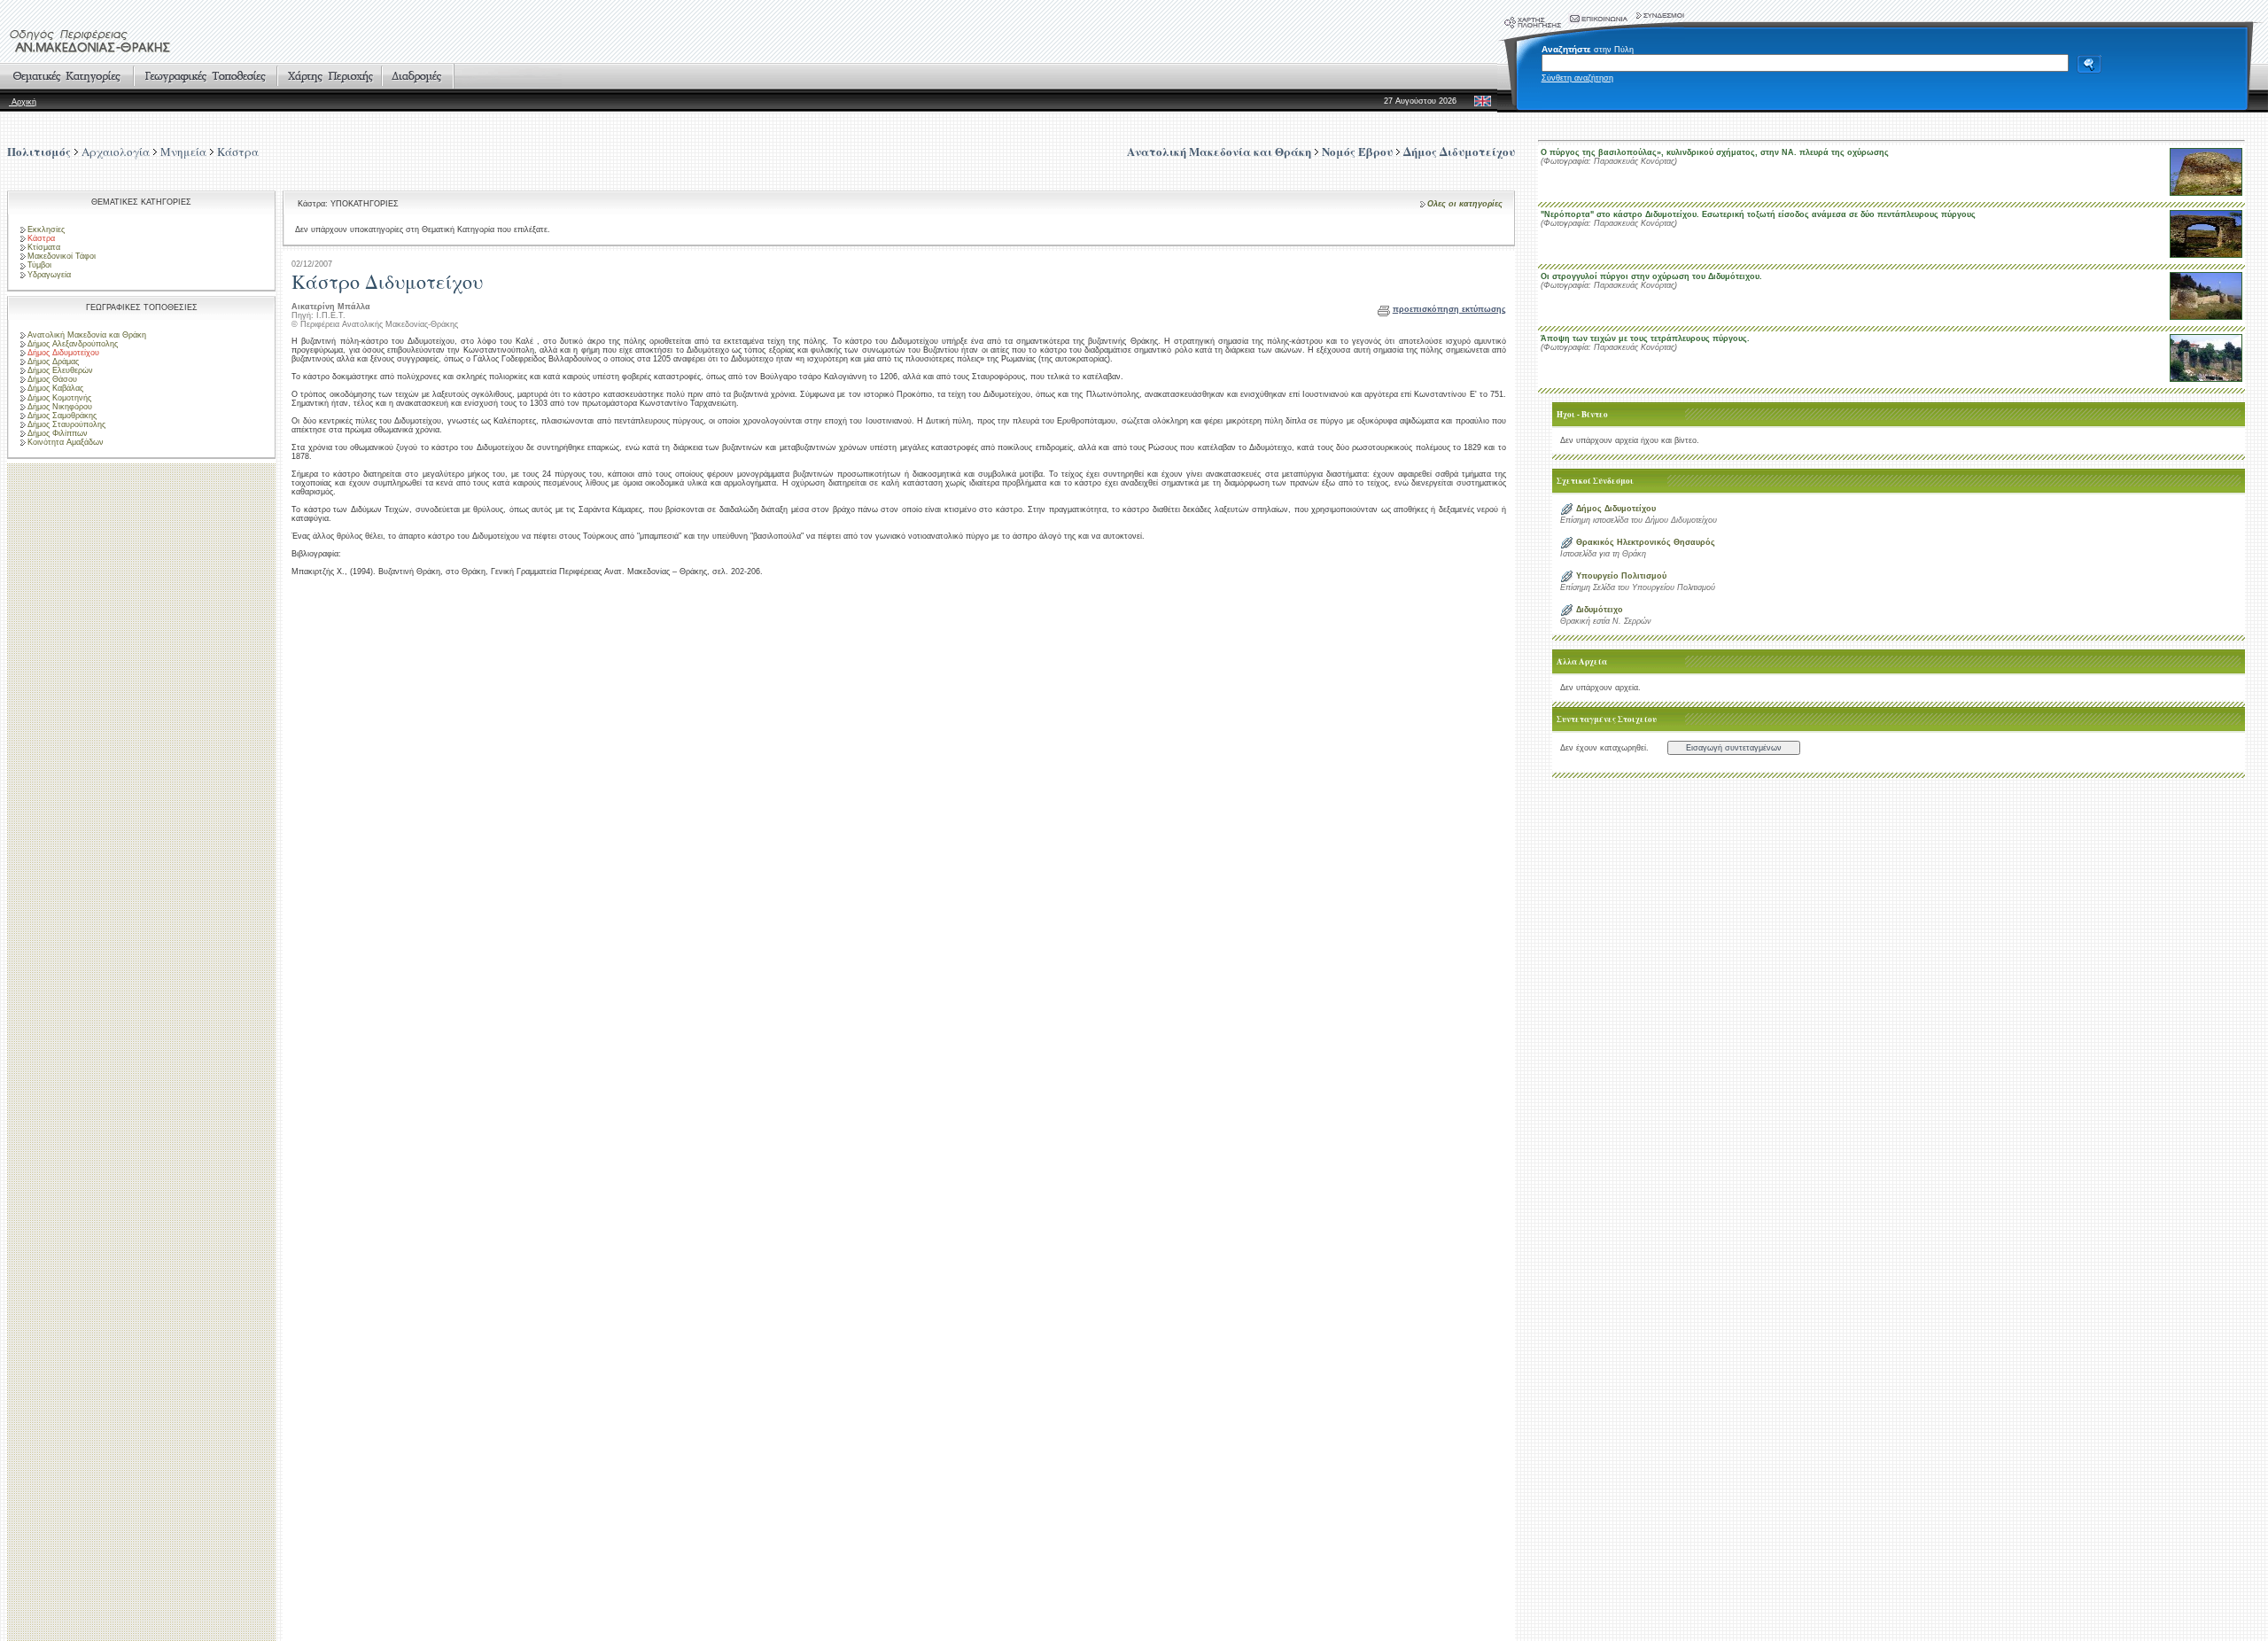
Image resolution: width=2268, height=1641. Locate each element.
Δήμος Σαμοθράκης (62, 416)
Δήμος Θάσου (52, 379)
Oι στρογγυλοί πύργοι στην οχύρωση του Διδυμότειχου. (1651, 276)
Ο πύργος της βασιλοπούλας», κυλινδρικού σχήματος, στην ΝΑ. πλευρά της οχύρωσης (1715, 152)
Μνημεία (183, 152)
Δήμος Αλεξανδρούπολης (73, 344)
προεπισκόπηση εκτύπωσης (1449, 309)
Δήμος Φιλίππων (58, 433)
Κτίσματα (44, 247)
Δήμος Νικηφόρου (60, 407)
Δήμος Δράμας (53, 362)
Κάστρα (238, 152)
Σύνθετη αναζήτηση (1577, 78)
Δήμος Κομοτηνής (59, 398)
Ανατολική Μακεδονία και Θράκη (87, 335)
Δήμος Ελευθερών (60, 370)
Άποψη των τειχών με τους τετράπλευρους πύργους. (1645, 338)
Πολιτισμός (39, 151)
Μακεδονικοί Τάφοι (62, 256)
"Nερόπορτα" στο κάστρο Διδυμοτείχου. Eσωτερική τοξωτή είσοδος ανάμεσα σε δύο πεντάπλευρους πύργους (1758, 214)
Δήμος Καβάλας (55, 388)
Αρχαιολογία (116, 152)
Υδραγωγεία (49, 275)
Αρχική (23, 102)
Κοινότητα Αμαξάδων (66, 442)
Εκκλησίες (46, 229)
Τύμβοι (39, 265)
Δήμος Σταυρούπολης (66, 424)
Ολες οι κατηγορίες (1465, 204)
